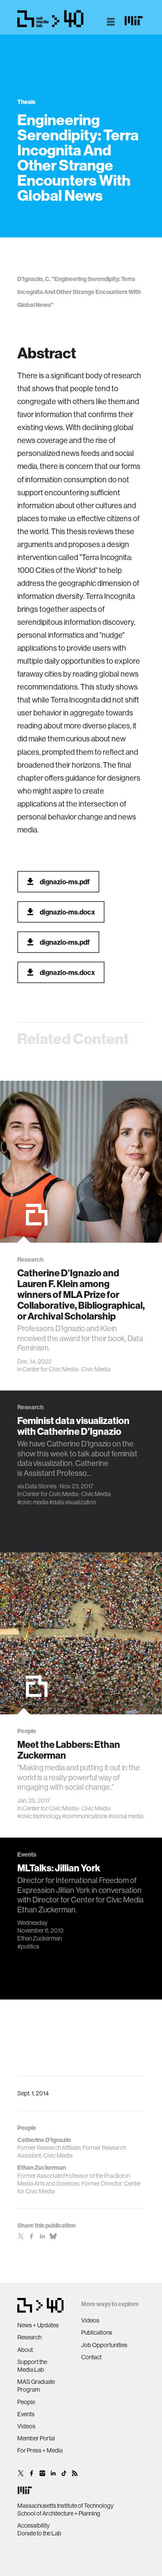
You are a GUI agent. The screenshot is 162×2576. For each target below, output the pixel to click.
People (26, 2402)
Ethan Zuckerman (40, 1938)
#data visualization (73, 1502)
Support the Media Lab (32, 2366)
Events (26, 2414)
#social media (126, 1816)
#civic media (33, 1502)
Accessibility (33, 2525)
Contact (91, 2357)
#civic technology (39, 1816)
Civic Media (96, 1369)
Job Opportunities (104, 2345)
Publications (97, 2332)
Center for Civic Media (50, 1369)
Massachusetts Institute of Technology (65, 2506)
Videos (26, 2426)
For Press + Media (40, 2450)
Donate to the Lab (39, 2533)
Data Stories (41, 1487)
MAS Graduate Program (36, 2386)
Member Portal (36, 2438)
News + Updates (38, 2325)
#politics (28, 1946)
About (25, 2350)
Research (29, 2337)
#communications (85, 1816)
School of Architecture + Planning (59, 2513)
